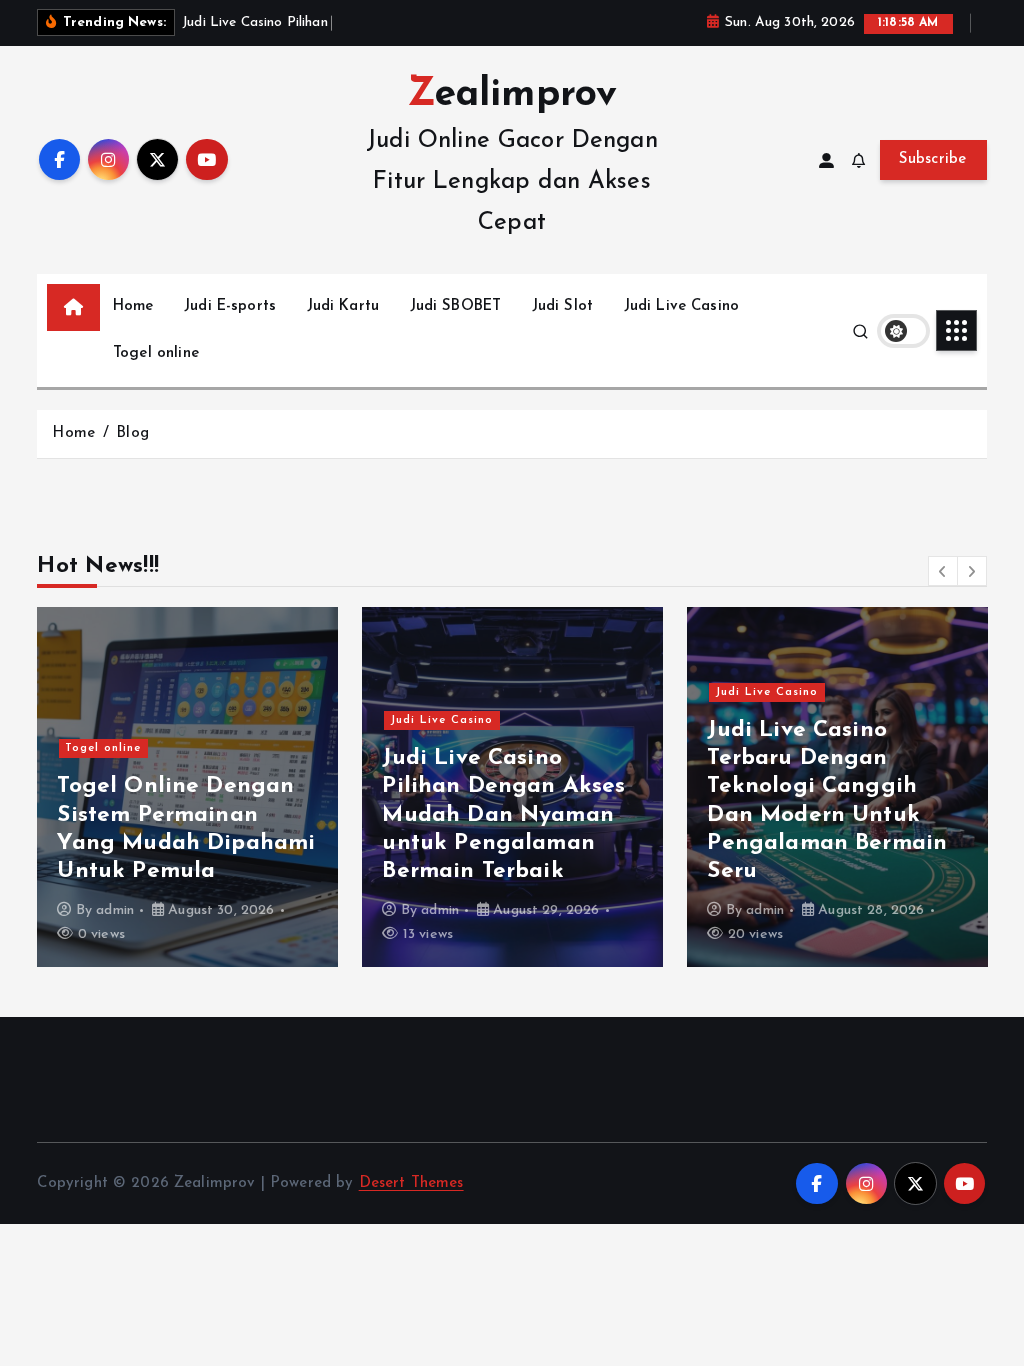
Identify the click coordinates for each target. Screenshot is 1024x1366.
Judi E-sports (230, 306)
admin (115, 910)
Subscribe (933, 159)
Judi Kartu (343, 306)
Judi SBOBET (456, 306)
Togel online (156, 353)
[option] (187, 787)
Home (133, 306)
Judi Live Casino (681, 306)
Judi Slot (562, 306)
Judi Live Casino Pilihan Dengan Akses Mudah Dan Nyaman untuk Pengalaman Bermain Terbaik (503, 815)
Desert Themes (411, 1183)
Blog (132, 433)
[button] (943, 571)
